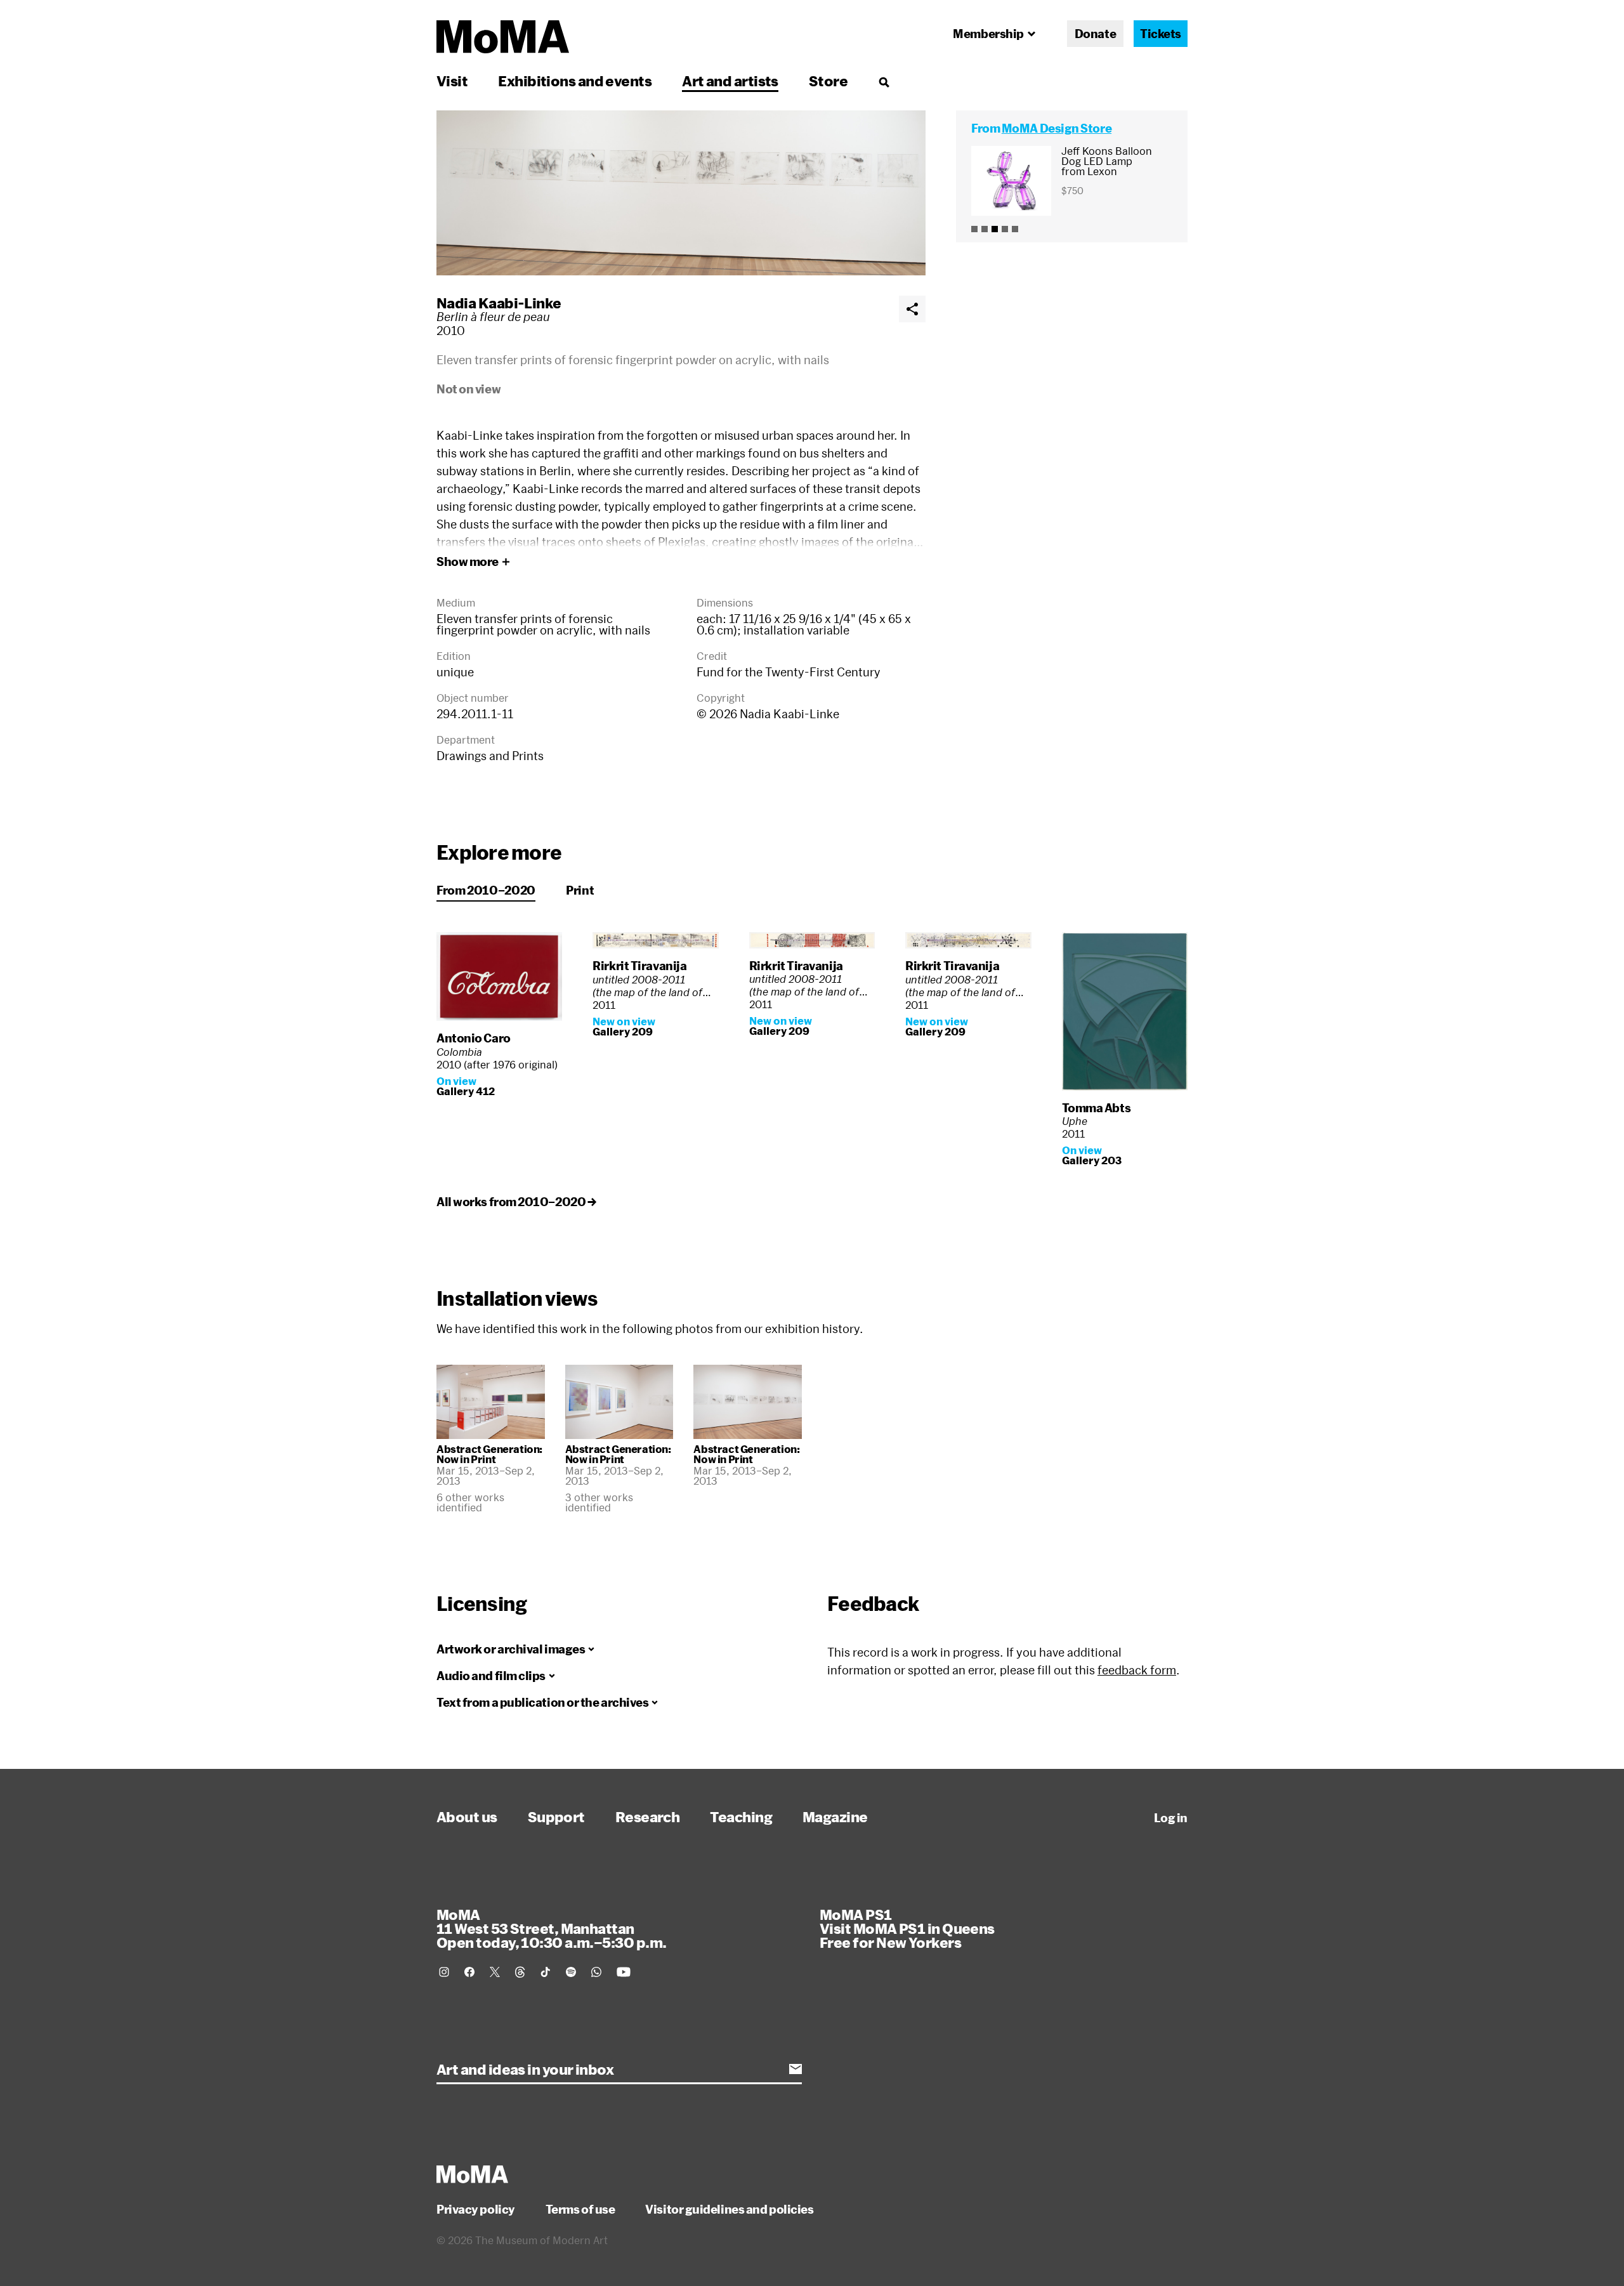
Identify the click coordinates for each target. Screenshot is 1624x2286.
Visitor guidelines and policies (729, 2209)
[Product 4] (1005, 229)
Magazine (835, 1816)
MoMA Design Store (1057, 128)
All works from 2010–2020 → (516, 1202)
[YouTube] (624, 1972)
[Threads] (520, 1972)
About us (467, 1816)
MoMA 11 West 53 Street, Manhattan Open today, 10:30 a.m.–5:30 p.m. (551, 1928)
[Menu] (884, 82)
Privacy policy (476, 2209)
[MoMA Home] (503, 37)
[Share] (912, 309)
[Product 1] (974, 229)
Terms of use (580, 2209)
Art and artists (730, 81)
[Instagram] (444, 1972)
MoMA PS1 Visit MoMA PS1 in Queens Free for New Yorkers (907, 1928)
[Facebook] (469, 1972)
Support (556, 1816)
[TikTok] (546, 1972)
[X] (495, 1972)
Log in (1171, 1818)
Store (828, 81)
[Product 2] (985, 229)
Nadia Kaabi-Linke (499, 303)
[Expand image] (681, 193)
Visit (452, 81)
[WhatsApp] (596, 1972)
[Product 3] (995, 229)
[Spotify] (571, 1972)
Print (580, 890)
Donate (1095, 34)
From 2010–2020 (486, 890)
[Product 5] (1015, 229)
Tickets (1161, 34)
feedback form (1137, 1670)
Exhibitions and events (575, 81)
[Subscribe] (796, 2069)
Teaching (741, 1816)
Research (648, 1816)
